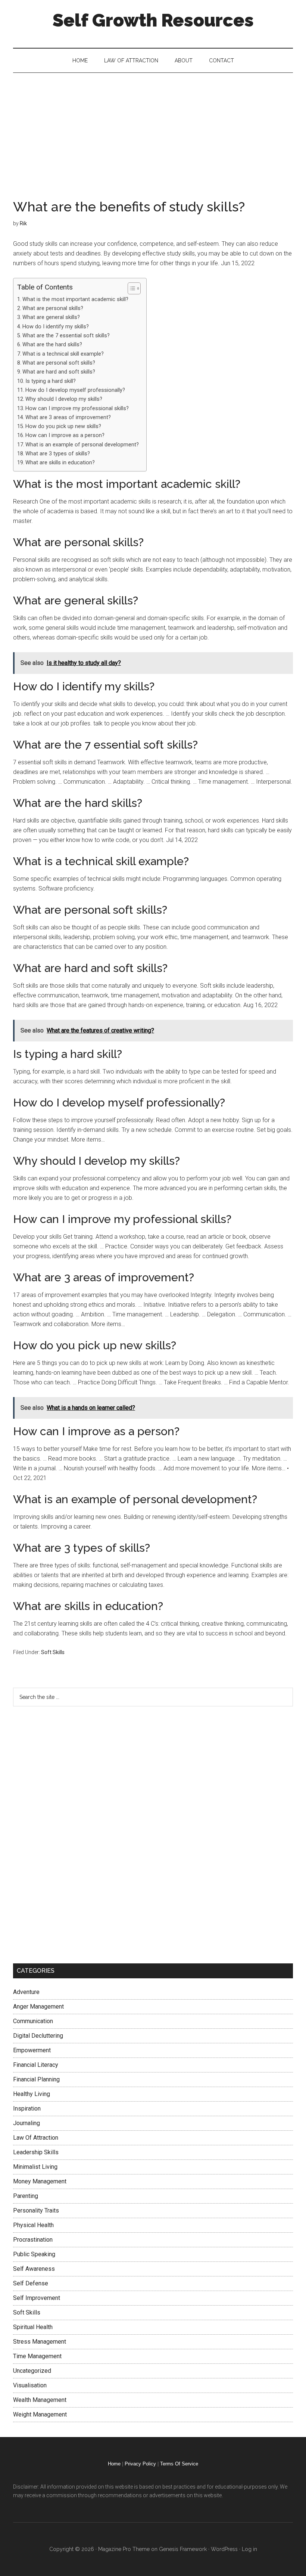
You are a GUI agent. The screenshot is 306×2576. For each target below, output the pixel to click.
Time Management (37, 2356)
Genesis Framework (183, 2549)
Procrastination (33, 2240)
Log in (249, 2549)
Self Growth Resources (153, 20)
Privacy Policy (140, 2464)
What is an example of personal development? (82, 445)
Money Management (40, 2181)
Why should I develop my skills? (64, 399)
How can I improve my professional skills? (77, 408)
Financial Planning (36, 2079)
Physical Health (33, 2225)
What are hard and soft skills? (59, 372)
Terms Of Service (179, 2464)
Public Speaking (34, 2254)
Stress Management (40, 2342)
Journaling (26, 2123)
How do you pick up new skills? (63, 426)
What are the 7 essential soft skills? (66, 336)
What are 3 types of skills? (58, 454)
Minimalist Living (35, 2167)
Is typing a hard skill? (51, 381)
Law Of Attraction (36, 2138)
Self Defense (31, 2283)
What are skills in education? (60, 463)
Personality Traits (36, 2210)
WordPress (224, 2549)
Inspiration (27, 2109)
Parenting (26, 2196)
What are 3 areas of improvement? (68, 417)
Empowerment (32, 2050)
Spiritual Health (33, 2327)
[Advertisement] (153, 129)
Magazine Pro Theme (124, 2549)
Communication (33, 2021)
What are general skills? (51, 317)
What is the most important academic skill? (75, 299)
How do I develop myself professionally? (75, 390)
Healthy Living (32, 2094)
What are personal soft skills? (59, 363)
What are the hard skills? (52, 345)
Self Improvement (37, 2298)
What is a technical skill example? (63, 354)
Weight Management (40, 2414)
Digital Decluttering (38, 2036)
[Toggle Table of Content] (130, 288)
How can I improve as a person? (65, 435)
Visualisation (30, 2385)
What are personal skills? (53, 308)
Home (114, 2464)
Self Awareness (34, 2269)
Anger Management (38, 2007)
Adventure (26, 1992)
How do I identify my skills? (56, 327)
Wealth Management (40, 2400)
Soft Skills (53, 1652)
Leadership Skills (36, 2152)
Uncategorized (32, 2371)
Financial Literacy (36, 2065)
